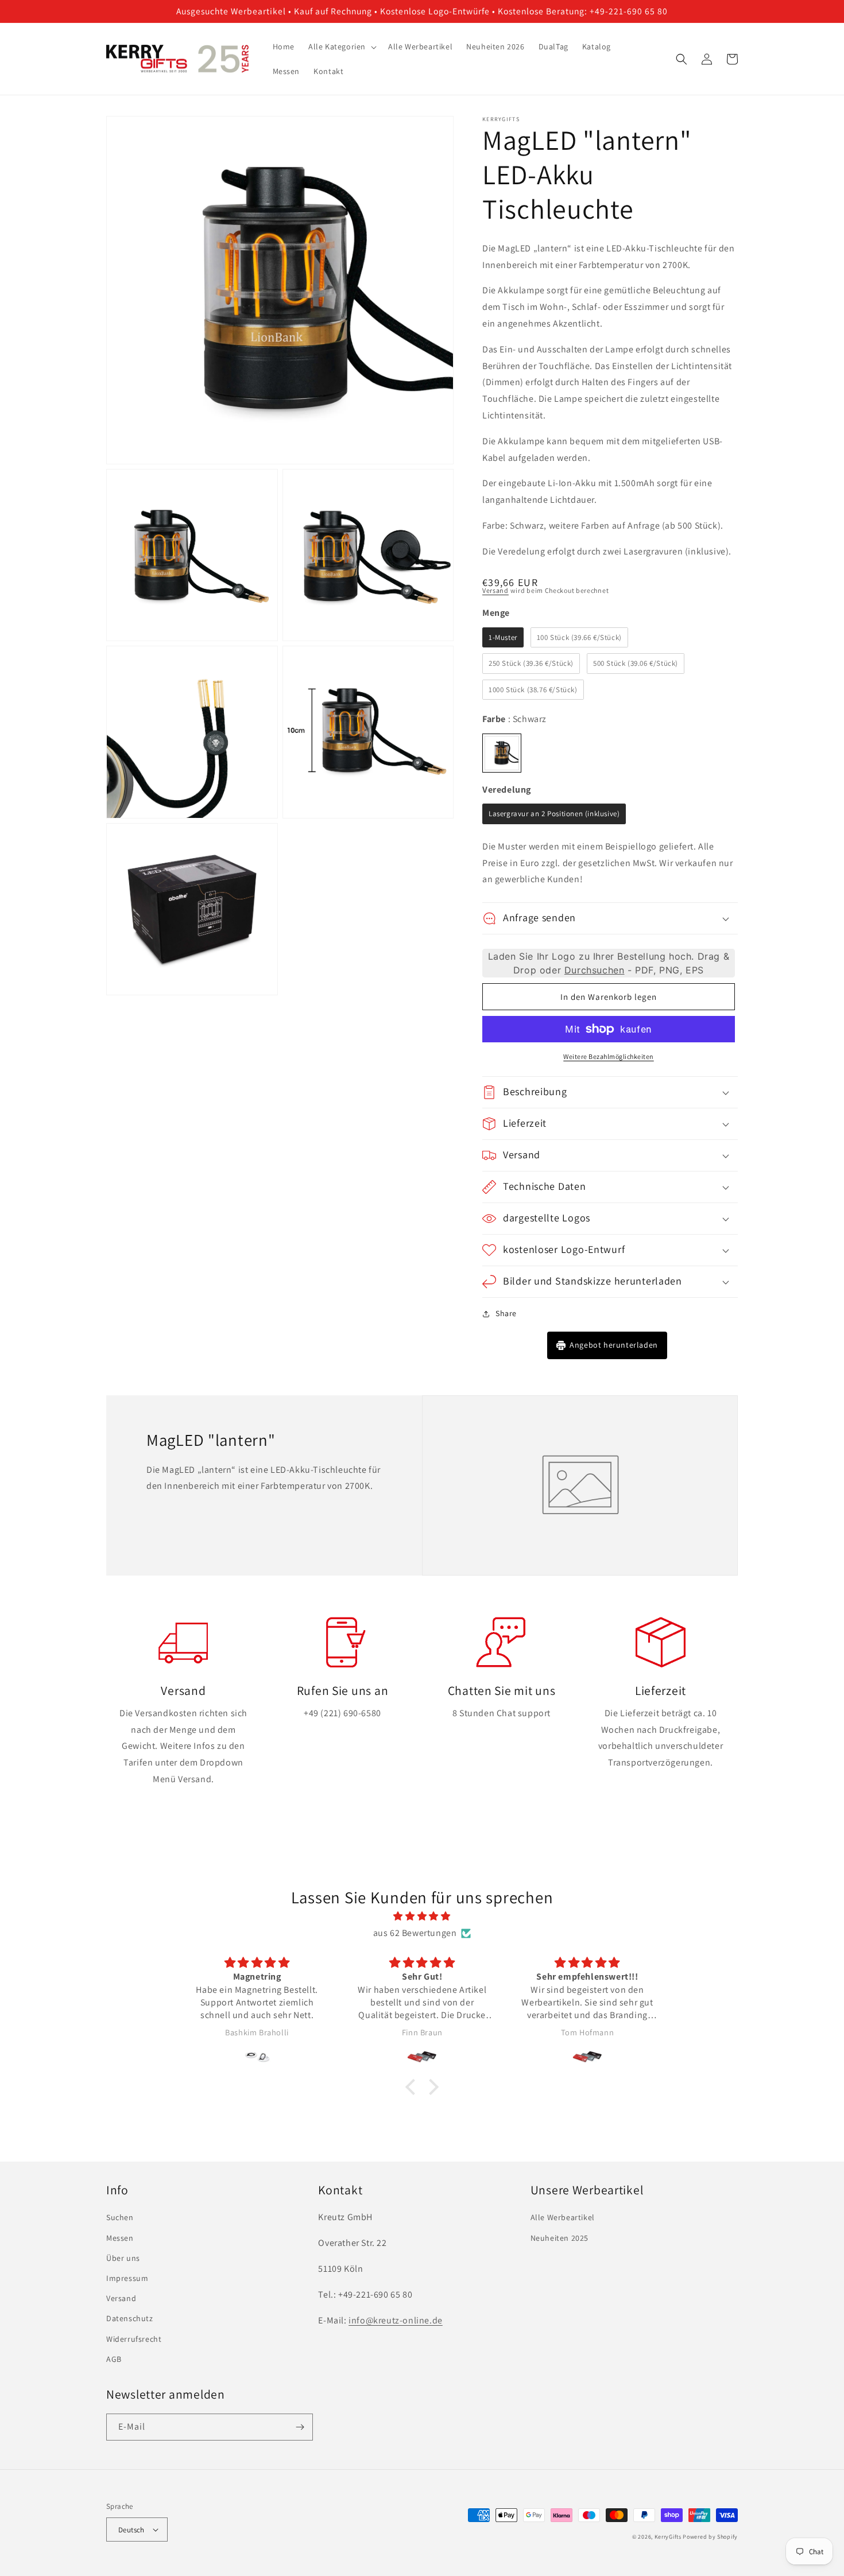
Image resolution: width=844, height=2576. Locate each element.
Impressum (127, 2278)
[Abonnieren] (300, 2427)
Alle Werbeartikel (563, 2217)
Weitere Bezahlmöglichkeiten (609, 1056)
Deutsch (131, 2530)
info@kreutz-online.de (396, 2320)
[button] (341, 46)
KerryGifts (668, 2537)
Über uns (123, 2258)
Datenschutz (130, 2318)
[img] (422, 1917)
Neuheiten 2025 (560, 2238)
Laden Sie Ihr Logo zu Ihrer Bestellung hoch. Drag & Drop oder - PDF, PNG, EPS (609, 963)
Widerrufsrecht (134, 2339)
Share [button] (506, 1313)
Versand (495, 590)
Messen (120, 2238)
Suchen (120, 2217)
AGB (114, 2359)
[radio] (503, 638)
